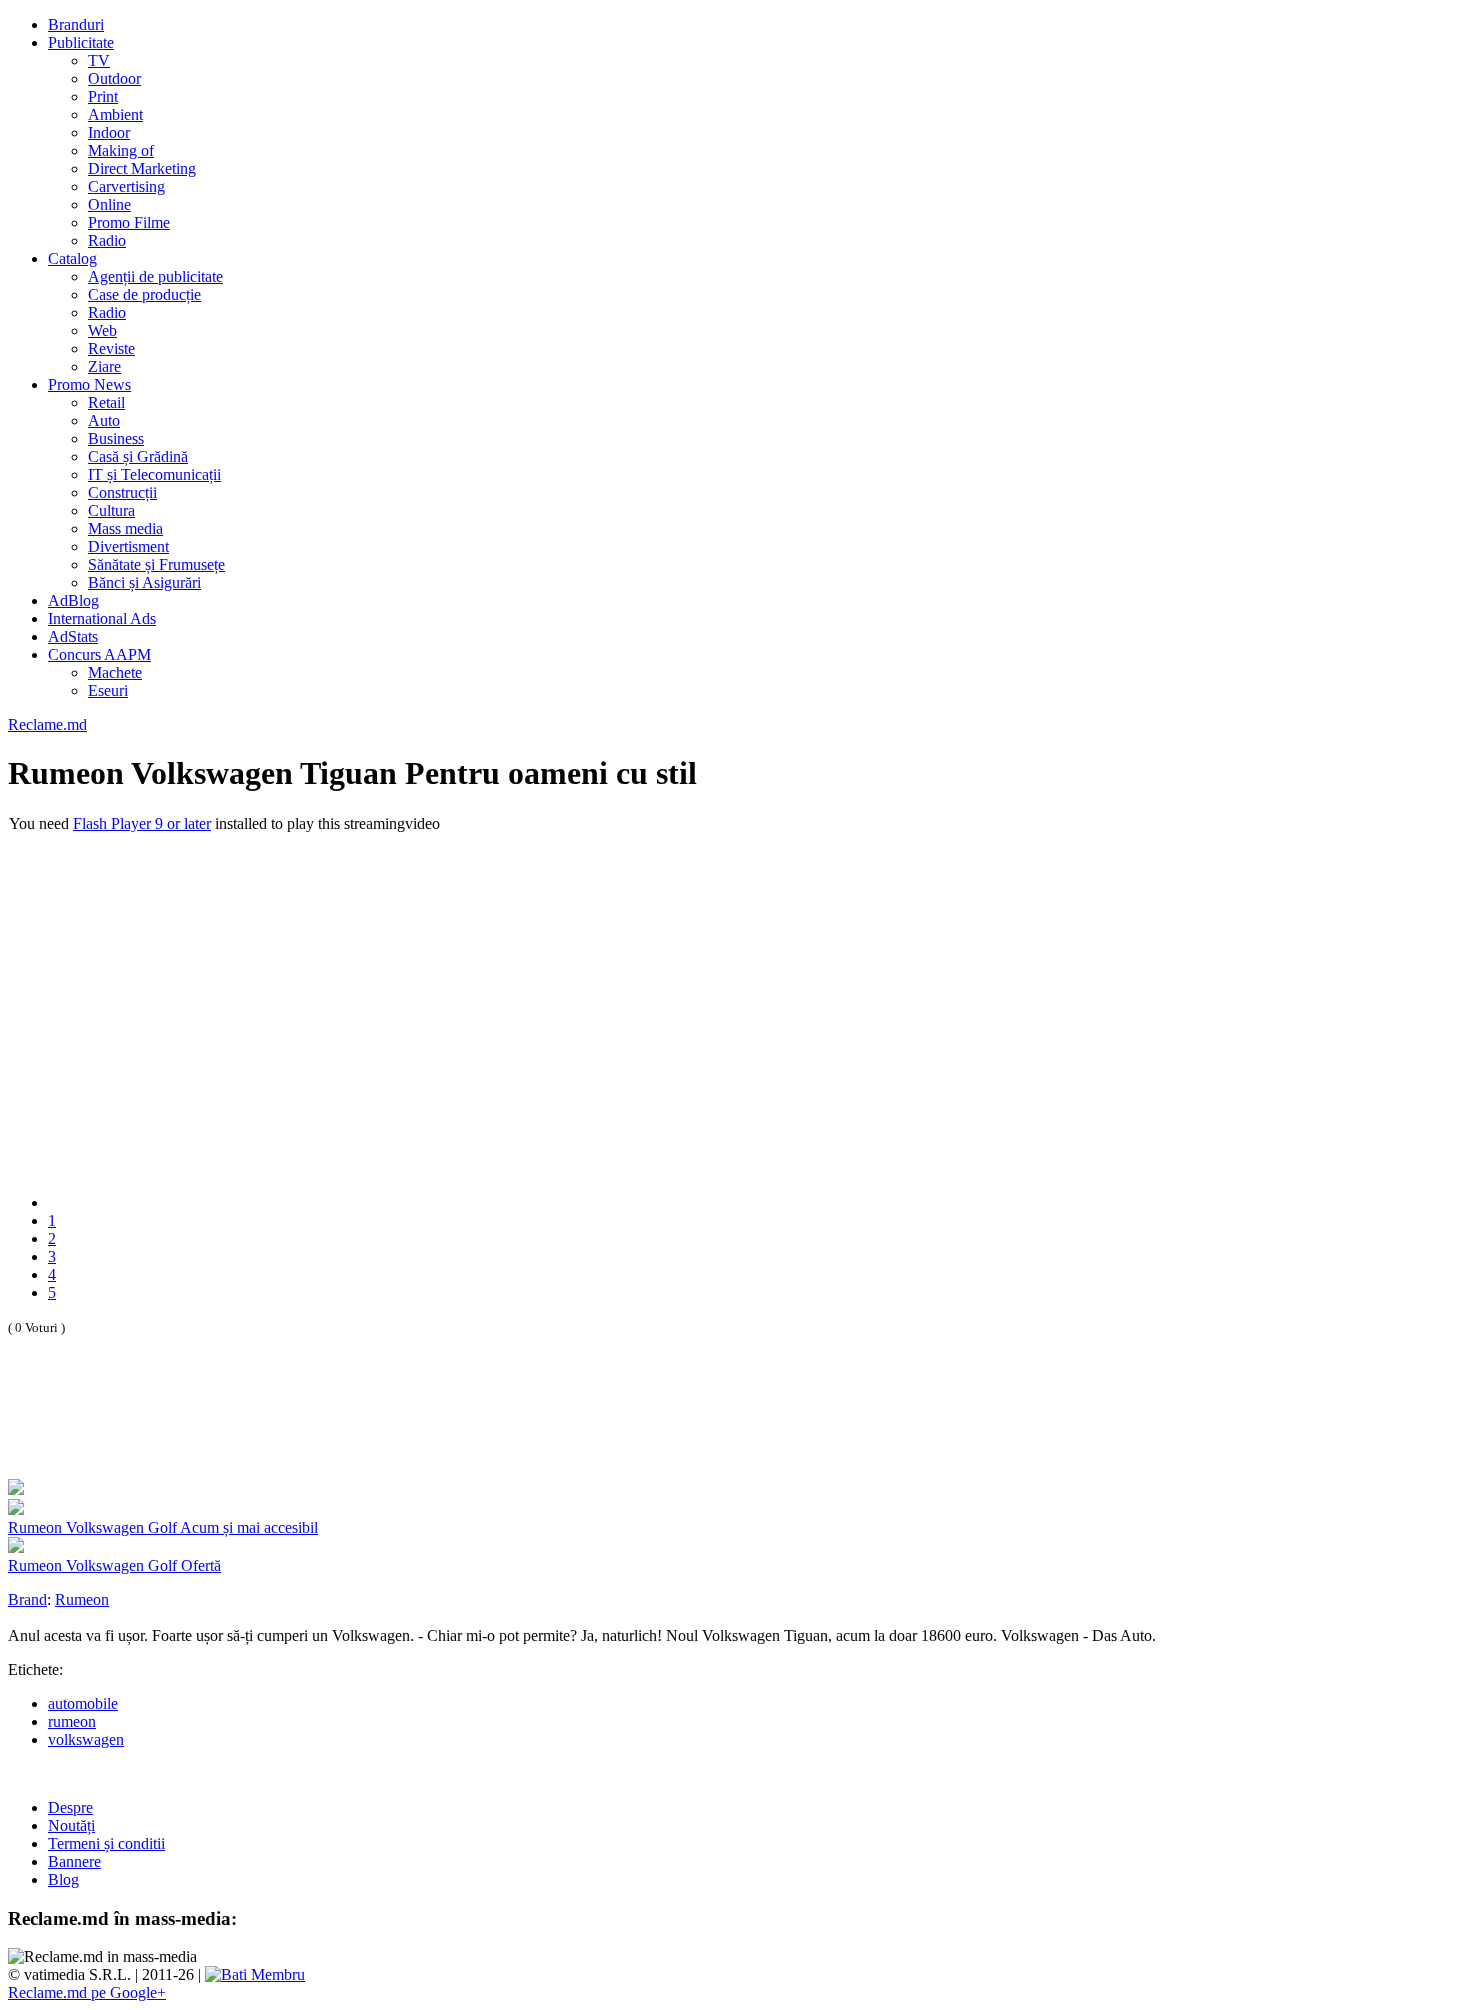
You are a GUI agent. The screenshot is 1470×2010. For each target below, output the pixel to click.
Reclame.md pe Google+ (87, 1992)
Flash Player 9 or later (142, 823)
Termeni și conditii (106, 1843)
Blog (63, 1879)
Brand (27, 1599)
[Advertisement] (242, 1429)
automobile (83, 1703)
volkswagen (86, 1739)
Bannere (74, 1861)
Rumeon (82, 1599)
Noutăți (71, 1825)
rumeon (72, 1721)
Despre (70, 1807)
